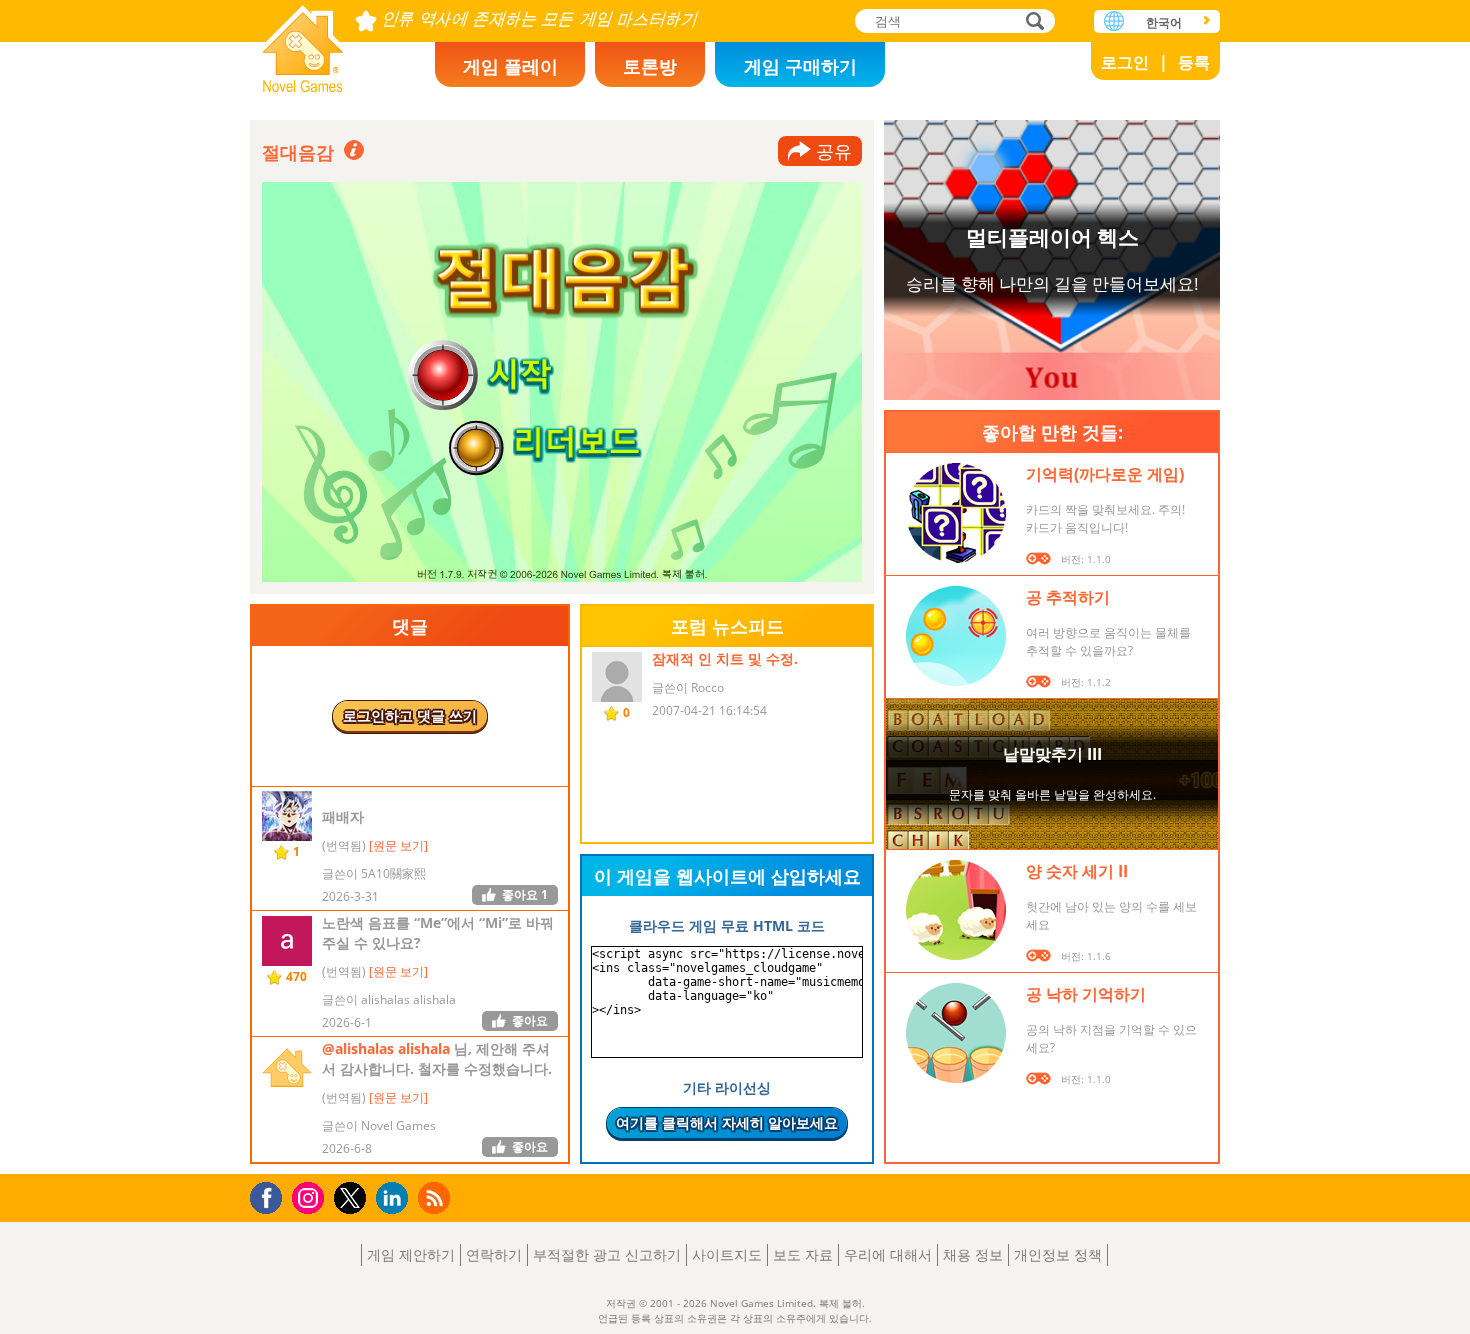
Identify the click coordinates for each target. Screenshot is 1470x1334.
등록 (1194, 62)
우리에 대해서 (888, 1254)
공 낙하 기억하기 (1086, 994)
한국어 (1164, 22)
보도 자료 (803, 1254)
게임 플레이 (510, 66)
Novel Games (303, 42)
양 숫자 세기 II (1077, 871)
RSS (436, 1197)
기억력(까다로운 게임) (1105, 474)
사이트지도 (727, 1254)
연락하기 (494, 1254)
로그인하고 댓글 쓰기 (410, 715)
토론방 (650, 66)
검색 (1032, 22)
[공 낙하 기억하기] (956, 1033)
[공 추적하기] (956, 636)
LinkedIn (395, 1198)
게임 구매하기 (800, 66)
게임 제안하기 (411, 1254)
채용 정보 (973, 1254)
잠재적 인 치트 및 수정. (725, 658)
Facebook (271, 1195)
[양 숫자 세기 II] (956, 910)
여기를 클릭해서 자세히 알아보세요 (727, 1122)
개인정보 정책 (1058, 1254)
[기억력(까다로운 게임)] (956, 513)
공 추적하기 (1068, 597)
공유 (834, 151)
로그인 (1125, 62)
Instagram (311, 1196)
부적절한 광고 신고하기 (607, 1254)
